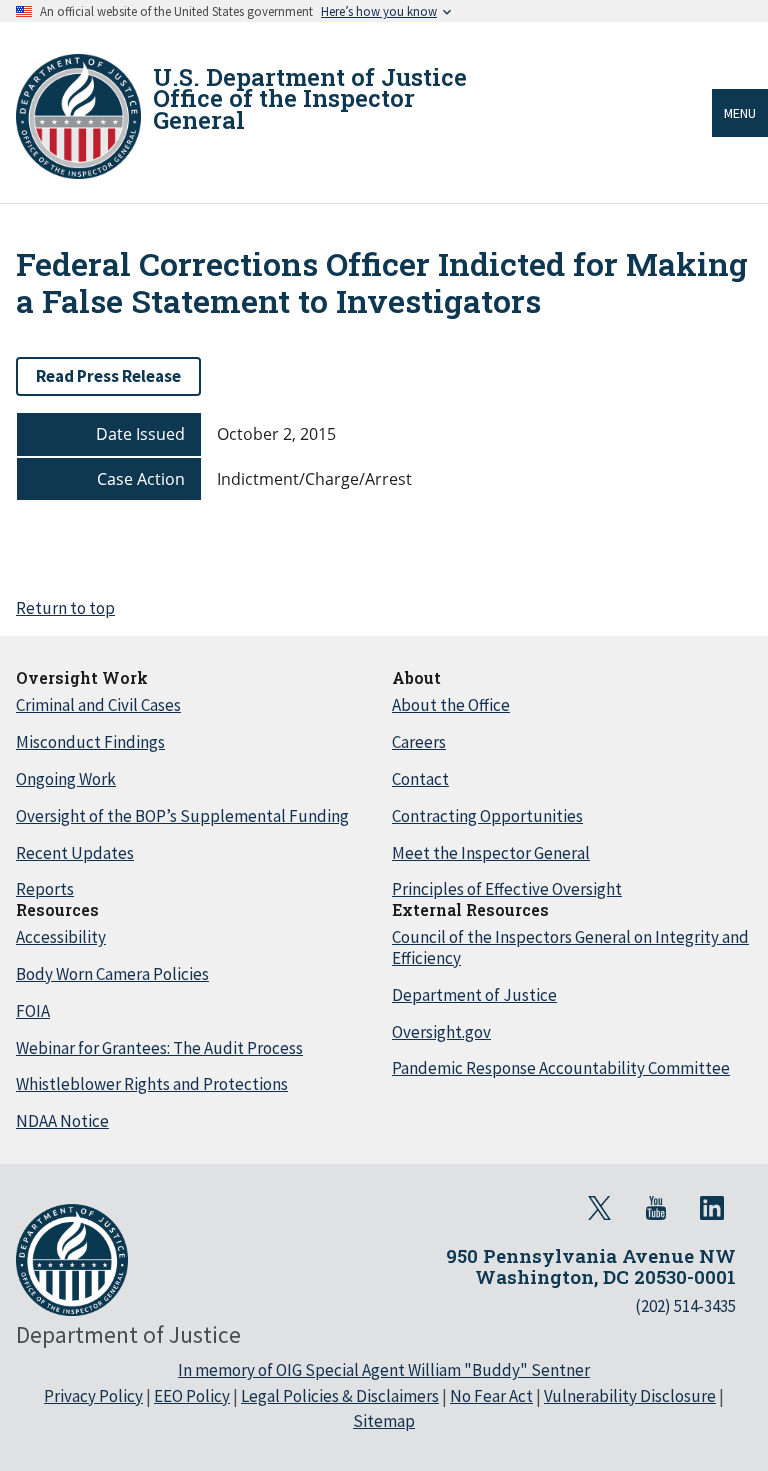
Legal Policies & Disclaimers (340, 1396)
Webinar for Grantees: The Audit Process (159, 1048)
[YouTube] (656, 1208)
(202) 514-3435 (685, 1306)
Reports (45, 889)
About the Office (451, 705)
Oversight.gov (441, 1032)
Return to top (65, 608)
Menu (740, 113)
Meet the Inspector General (491, 853)
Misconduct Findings (90, 742)
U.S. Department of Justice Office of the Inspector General (310, 98)
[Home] (78, 116)
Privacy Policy (93, 1396)
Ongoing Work (66, 779)
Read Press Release (108, 376)
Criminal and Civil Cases (98, 705)
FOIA (33, 1011)
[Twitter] (600, 1208)
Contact (420, 779)
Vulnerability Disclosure (630, 1396)
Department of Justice (474, 995)
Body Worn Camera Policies (112, 974)
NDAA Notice (62, 1121)
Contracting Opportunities (487, 816)
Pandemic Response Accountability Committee (561, 1068)
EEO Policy (192, 1396)
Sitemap (384, 1421)
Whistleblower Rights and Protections (152, 1084)
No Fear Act (491, 1396)
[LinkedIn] (712, 1208)
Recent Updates (75, 853)
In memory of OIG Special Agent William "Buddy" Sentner (384, 1370)
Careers (419, 742)
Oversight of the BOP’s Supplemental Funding (182, 816)
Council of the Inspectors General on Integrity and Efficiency (570, 947)
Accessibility (61, 937)
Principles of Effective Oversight (507, 889)
